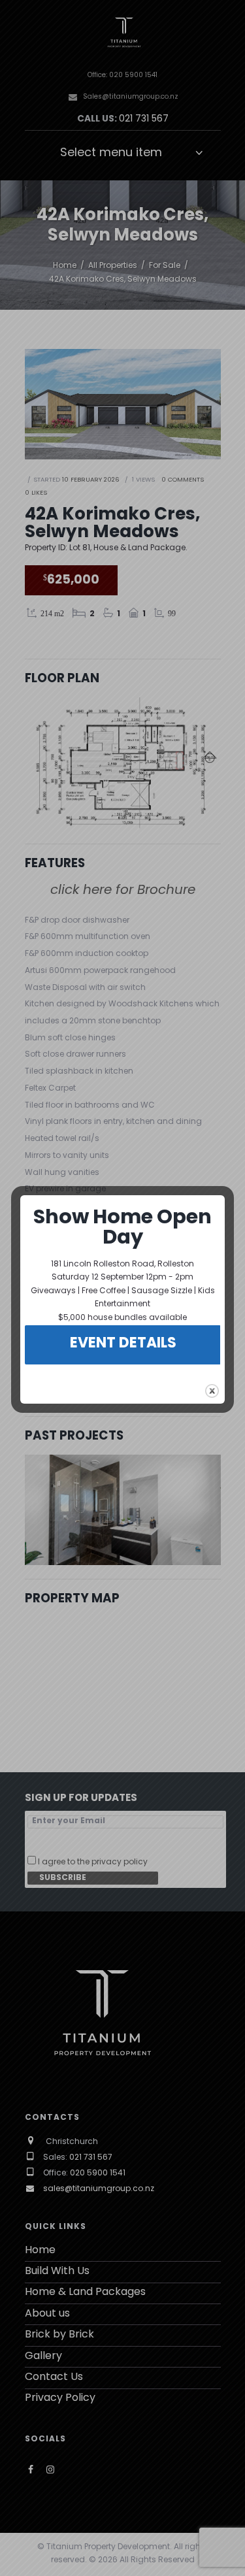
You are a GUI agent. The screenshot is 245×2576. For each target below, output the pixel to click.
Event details (123, 1344)
